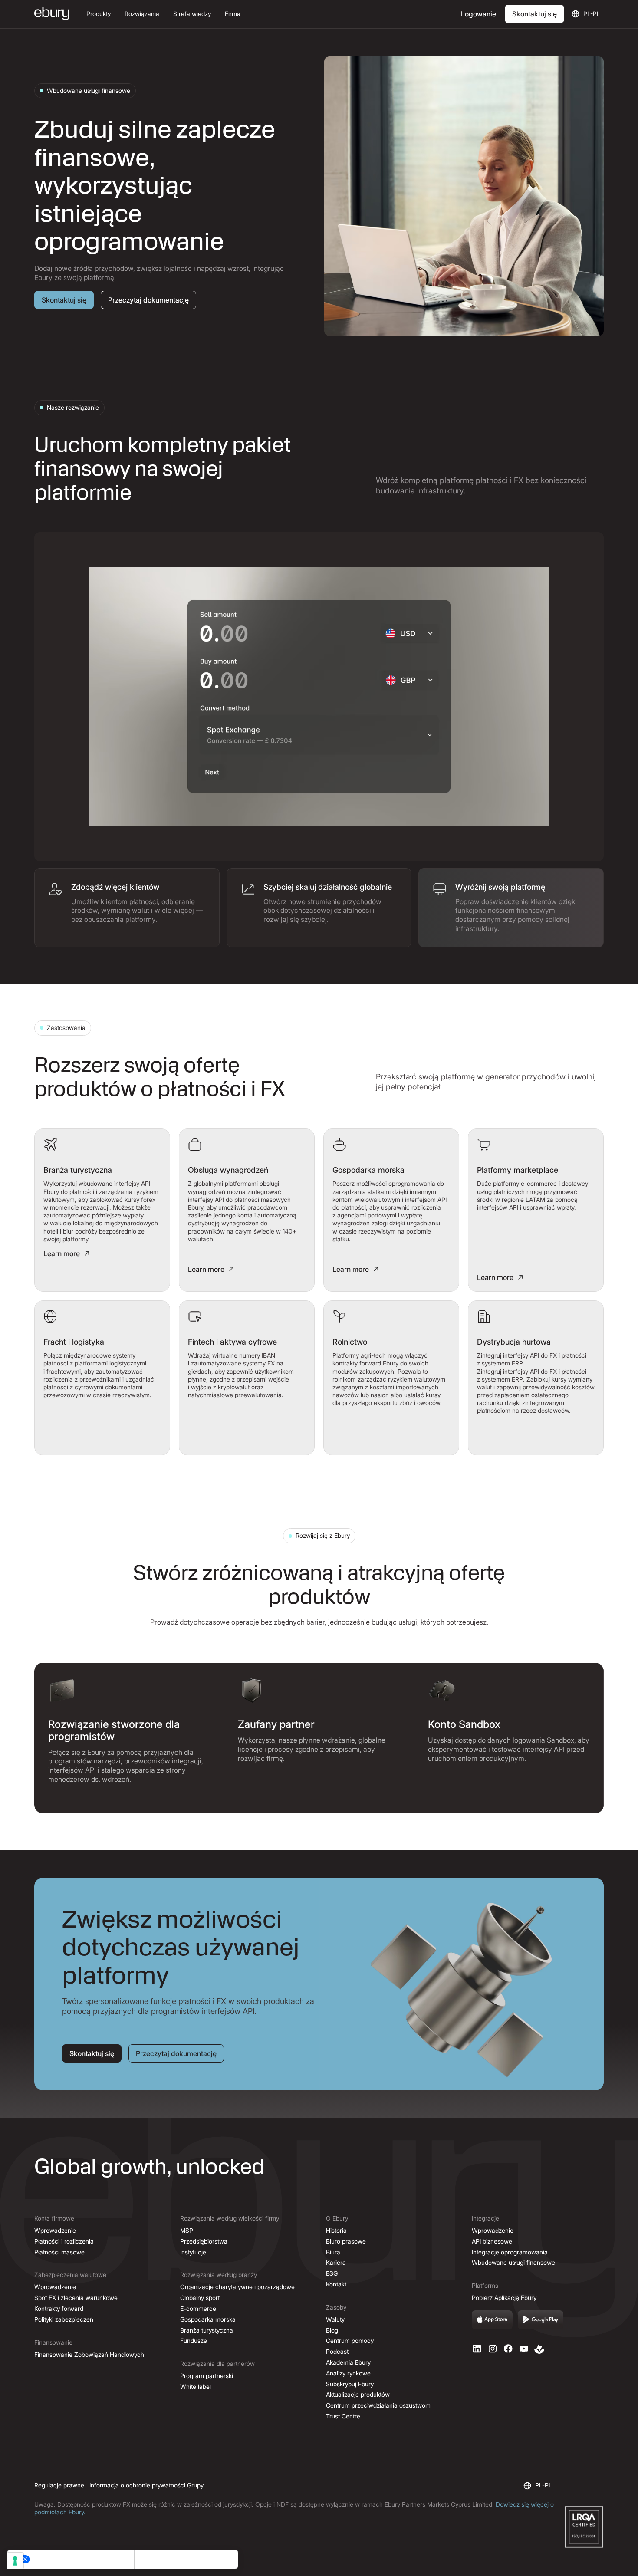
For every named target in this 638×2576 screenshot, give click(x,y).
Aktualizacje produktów (358, 2394)
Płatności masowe (59, 2252)
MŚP (187, 2230)
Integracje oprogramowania (510, 2252)
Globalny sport (200, 2298)
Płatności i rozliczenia (64, 2241)
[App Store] (492, 2320)
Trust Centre (343, 2416)
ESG (332, 2273)
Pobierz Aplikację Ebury (504, 2298)
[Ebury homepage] (52, 14)
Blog (332, 2330)
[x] (508, 2349)
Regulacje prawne (59, 2485)
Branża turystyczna (207, 2330)
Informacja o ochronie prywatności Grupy (146, 2485)
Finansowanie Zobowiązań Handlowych (89, 2354)
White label (196, 2387)
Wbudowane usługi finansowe (513, 2262)
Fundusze (194, 2341)
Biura (333, 2252)
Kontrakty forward (59, 2308)
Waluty (335, 2319)
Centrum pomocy (350, 2341)
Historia (336, 2230)
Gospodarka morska (208, 2319)
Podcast (337, 2351)
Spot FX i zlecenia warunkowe (76, 2298)
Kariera (336, 2262)
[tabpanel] (319, 697)
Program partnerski (207, 2376)
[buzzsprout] (539, 2349)
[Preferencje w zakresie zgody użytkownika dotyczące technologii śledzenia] (15, 2561)
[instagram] (493, 2349)
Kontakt (336, 2284)
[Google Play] (541, 2320)
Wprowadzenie (55, 2230)
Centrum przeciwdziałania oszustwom (378, 2405)
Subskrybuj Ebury (350, 2384)
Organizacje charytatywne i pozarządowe (237, 2287)
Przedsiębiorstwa (204, 2241)
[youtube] (524, 2349)
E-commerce (198, 2308)
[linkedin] (477, 2349)
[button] (99, 14)
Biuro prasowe (346, 2241)
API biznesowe (492, 2241)
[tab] (127, 908)
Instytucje (193, 2252)
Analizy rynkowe (348, 2373)
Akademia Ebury (348, 2362)
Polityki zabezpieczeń (64, 2319)
